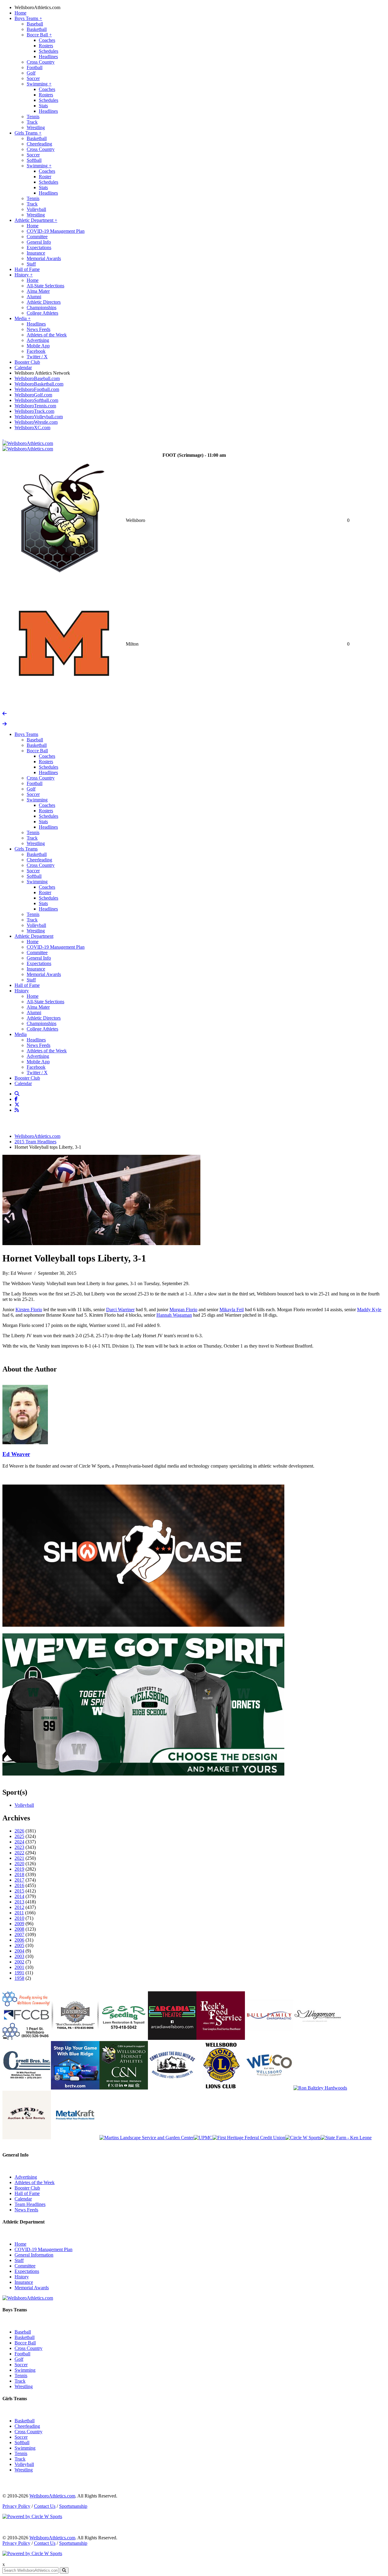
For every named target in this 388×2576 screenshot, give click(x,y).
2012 (19, 1907)
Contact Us (45, 2506)
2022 (19, 1853)
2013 (19, 1902)
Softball (34, 160)
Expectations (39, 247)
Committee (37, 237)
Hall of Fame (27, 269)
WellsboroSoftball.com (36, 400)
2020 (19, 1864)
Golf (31, 73)
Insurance (36, 253)
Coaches (47, 40)
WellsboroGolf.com (33, 395)
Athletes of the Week (47, 335)
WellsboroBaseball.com (37, 378)
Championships (42, 307)
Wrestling (36, 127)
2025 (19, 1836)
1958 (19, 1978)
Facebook (36, 351)
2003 (19, 1956)
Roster (45, 177)
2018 (19, 1874)
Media (23, 318)
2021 (19, 1858)
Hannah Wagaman (174, 1315)
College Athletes (42, 313)
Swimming (39, 84)
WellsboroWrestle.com (36, 422)
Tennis (33, 117)
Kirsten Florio (29, 1310)
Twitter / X (37, 357)
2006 (19, 1940)
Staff (31, 264)
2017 (19, 1880)
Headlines (48, 57)
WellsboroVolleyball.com (39, 417)
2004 (19, 1951)
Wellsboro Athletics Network (42, 373)
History (24, 275)
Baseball (35, 24)
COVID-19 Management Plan (56, 231)
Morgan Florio (183, 1310)
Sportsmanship (73, 2506)
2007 (19, 1935)
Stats (43, 106)
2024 (19, 1842)
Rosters (46, 46)
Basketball (37, 29)
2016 (19, 1885)
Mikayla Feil (232, 1310)
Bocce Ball (39, 35)
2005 (19, 1945)
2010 (19, 1918)
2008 (19, 1929)
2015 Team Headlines (35, 1142)
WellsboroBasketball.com (39, 384)
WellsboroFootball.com (37, 389)
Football (35, 67)
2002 (19, 1962)
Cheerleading (39, 144)
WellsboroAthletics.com (37, 7)
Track (32, 122)
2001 (19, 1967)
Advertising (38, 340)
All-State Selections (45, 286)
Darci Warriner (120, 1310)
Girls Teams (28, 133)
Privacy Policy (16, 2506)
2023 (19, 1847)
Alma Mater (38, 291)
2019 (19, 1869)
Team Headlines (30, 2204)
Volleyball (36, 209)
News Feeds (38, 329)
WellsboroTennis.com (35, 406)
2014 (19, 1896)
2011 (19, 1913)
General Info (39, 242)
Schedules (48, 51)
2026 (19, 1831)
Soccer (33, 78)
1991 (19, 1973)
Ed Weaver (16, 1454)
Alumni (34, 297)
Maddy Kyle (369, 1310)
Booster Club (27, 362)
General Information (34, 2255)
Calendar (23, 368)
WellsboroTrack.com (34, 411)
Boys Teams (28, 18)
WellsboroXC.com (32, 428)
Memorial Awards (44, 258)
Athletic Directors (44, 302)
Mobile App (38, 346)
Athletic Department (36, 220)
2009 (19, 1924)
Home (20, 13)
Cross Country (41, 62)
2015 (19, 1891)
